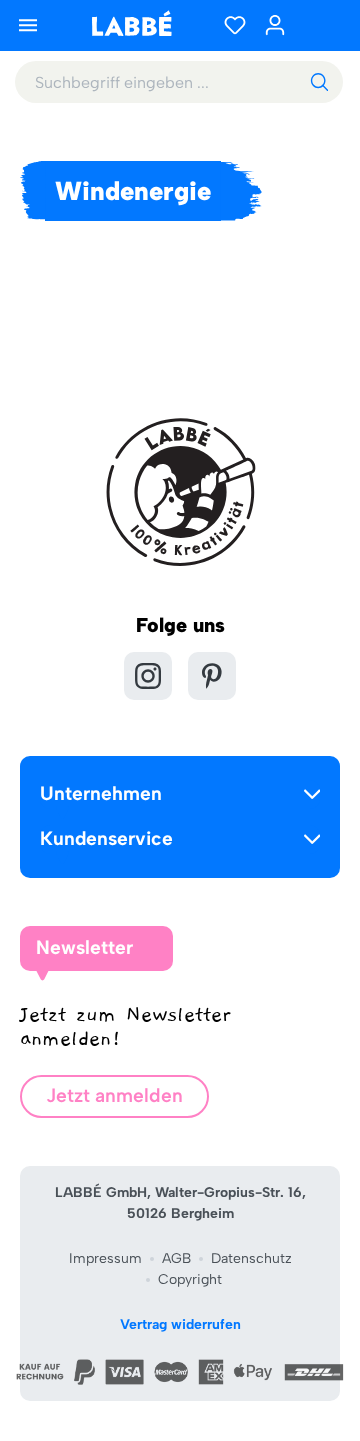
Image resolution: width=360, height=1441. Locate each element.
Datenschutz (251, 1258)
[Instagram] (148, 676)
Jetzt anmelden (114, 1095)
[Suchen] (319, 82)
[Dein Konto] (275, 25)
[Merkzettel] (235, 25)
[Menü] (28, 25)
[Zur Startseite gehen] (131, 23)
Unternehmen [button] (101, 793)
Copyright (190, 1279)
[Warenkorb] (320, 25)
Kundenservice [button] (106, 838)
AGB (176, 1258)
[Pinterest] (212, 676)
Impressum (105, 1258)
